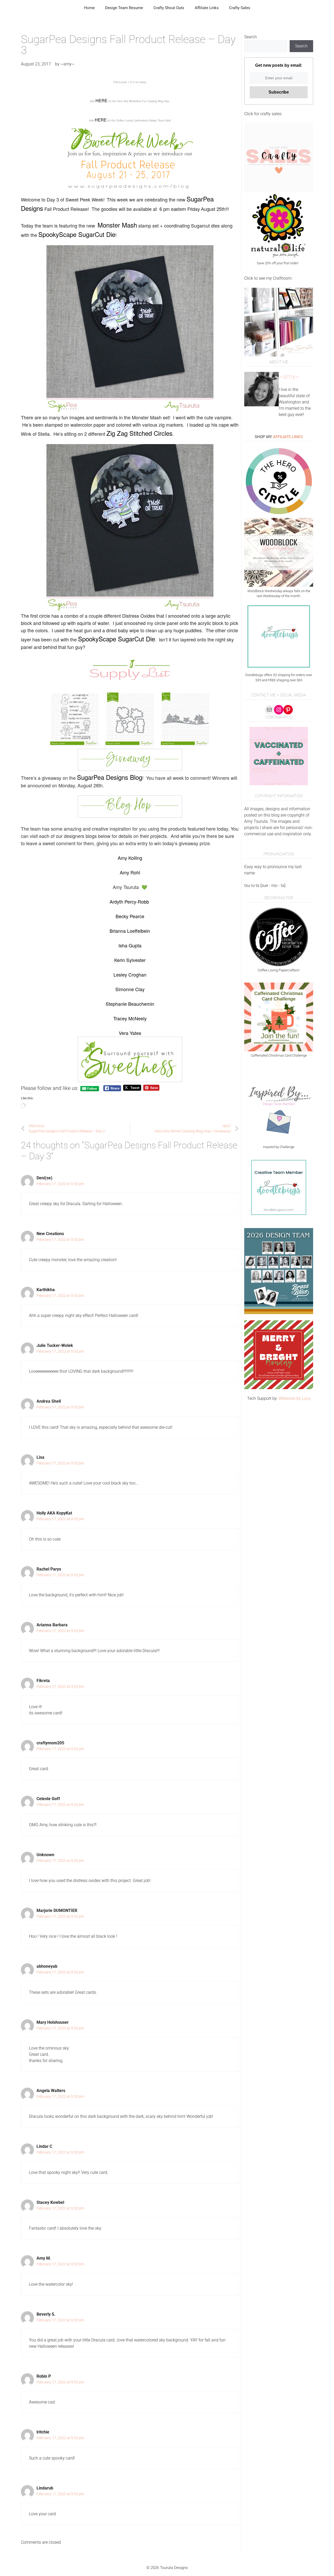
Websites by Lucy (295, 1398)
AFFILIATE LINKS (288, 437)
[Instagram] (279, 710)
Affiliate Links (207, 8)
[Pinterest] (288, 710)
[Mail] (269, 710)
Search (250, 37)
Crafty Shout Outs (169, 8)
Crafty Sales (240, 8)
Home (89, 8)
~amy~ (289, 377)
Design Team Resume (124, 8)
